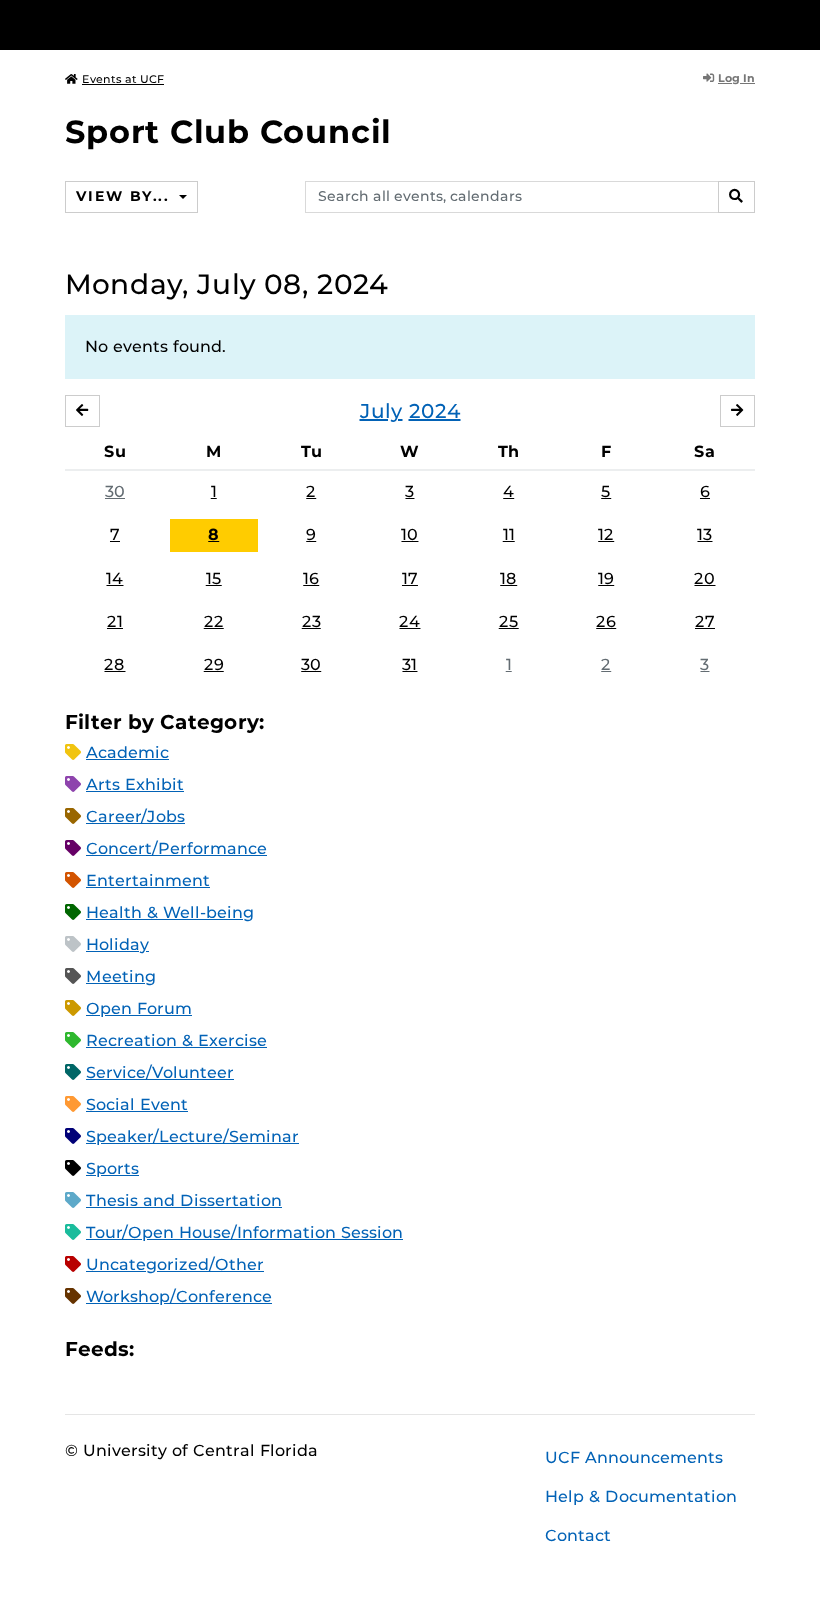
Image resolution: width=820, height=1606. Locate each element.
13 (704, 534)
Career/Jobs (135, 816)
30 (115, 491)
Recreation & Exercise (176, 1040)
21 (115, 621)
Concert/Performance (176, 848)
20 (704, 578)
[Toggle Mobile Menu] (750, 23)
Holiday (117, 944)
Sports (112, 1168)
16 (311, 578)
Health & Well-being (170, 912)
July (381, 411)
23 (311, 621)
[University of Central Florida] (198, 24)
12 (606, 534)
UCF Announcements (634, 1457)
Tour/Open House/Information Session (244, 1232)
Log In (736, 78)
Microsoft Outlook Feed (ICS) (194, 1349)
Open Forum (139, 1008)
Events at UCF (123, 79)
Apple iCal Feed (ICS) (160, 1349)
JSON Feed (296, 1349)
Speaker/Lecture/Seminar (192, 1136)
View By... (125, 196)
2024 (435, 411)
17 (410, 578)
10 (409, 534)
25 (509, 621)
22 (214, 621)
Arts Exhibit (135, 784)
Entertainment (148, 880)
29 (214, 664)
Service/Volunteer (160, 1072)
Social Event (137, 1104)
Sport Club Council (228, 131)
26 (606, 621)
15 (214, 578)
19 (606, 578)
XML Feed (262, 1349)
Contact (578, 1535)
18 (508, 578)
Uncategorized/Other (175, 1264)
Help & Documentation (641, 1496)
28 (114, 664)
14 (114, 578)
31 (409, 664)
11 (509, 534)
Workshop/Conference (179, 1296)
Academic (127, 752)
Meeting (121, 976)
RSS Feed (228, 1349)
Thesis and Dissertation (184, 1200)
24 (409, 621)
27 (705, 621)
